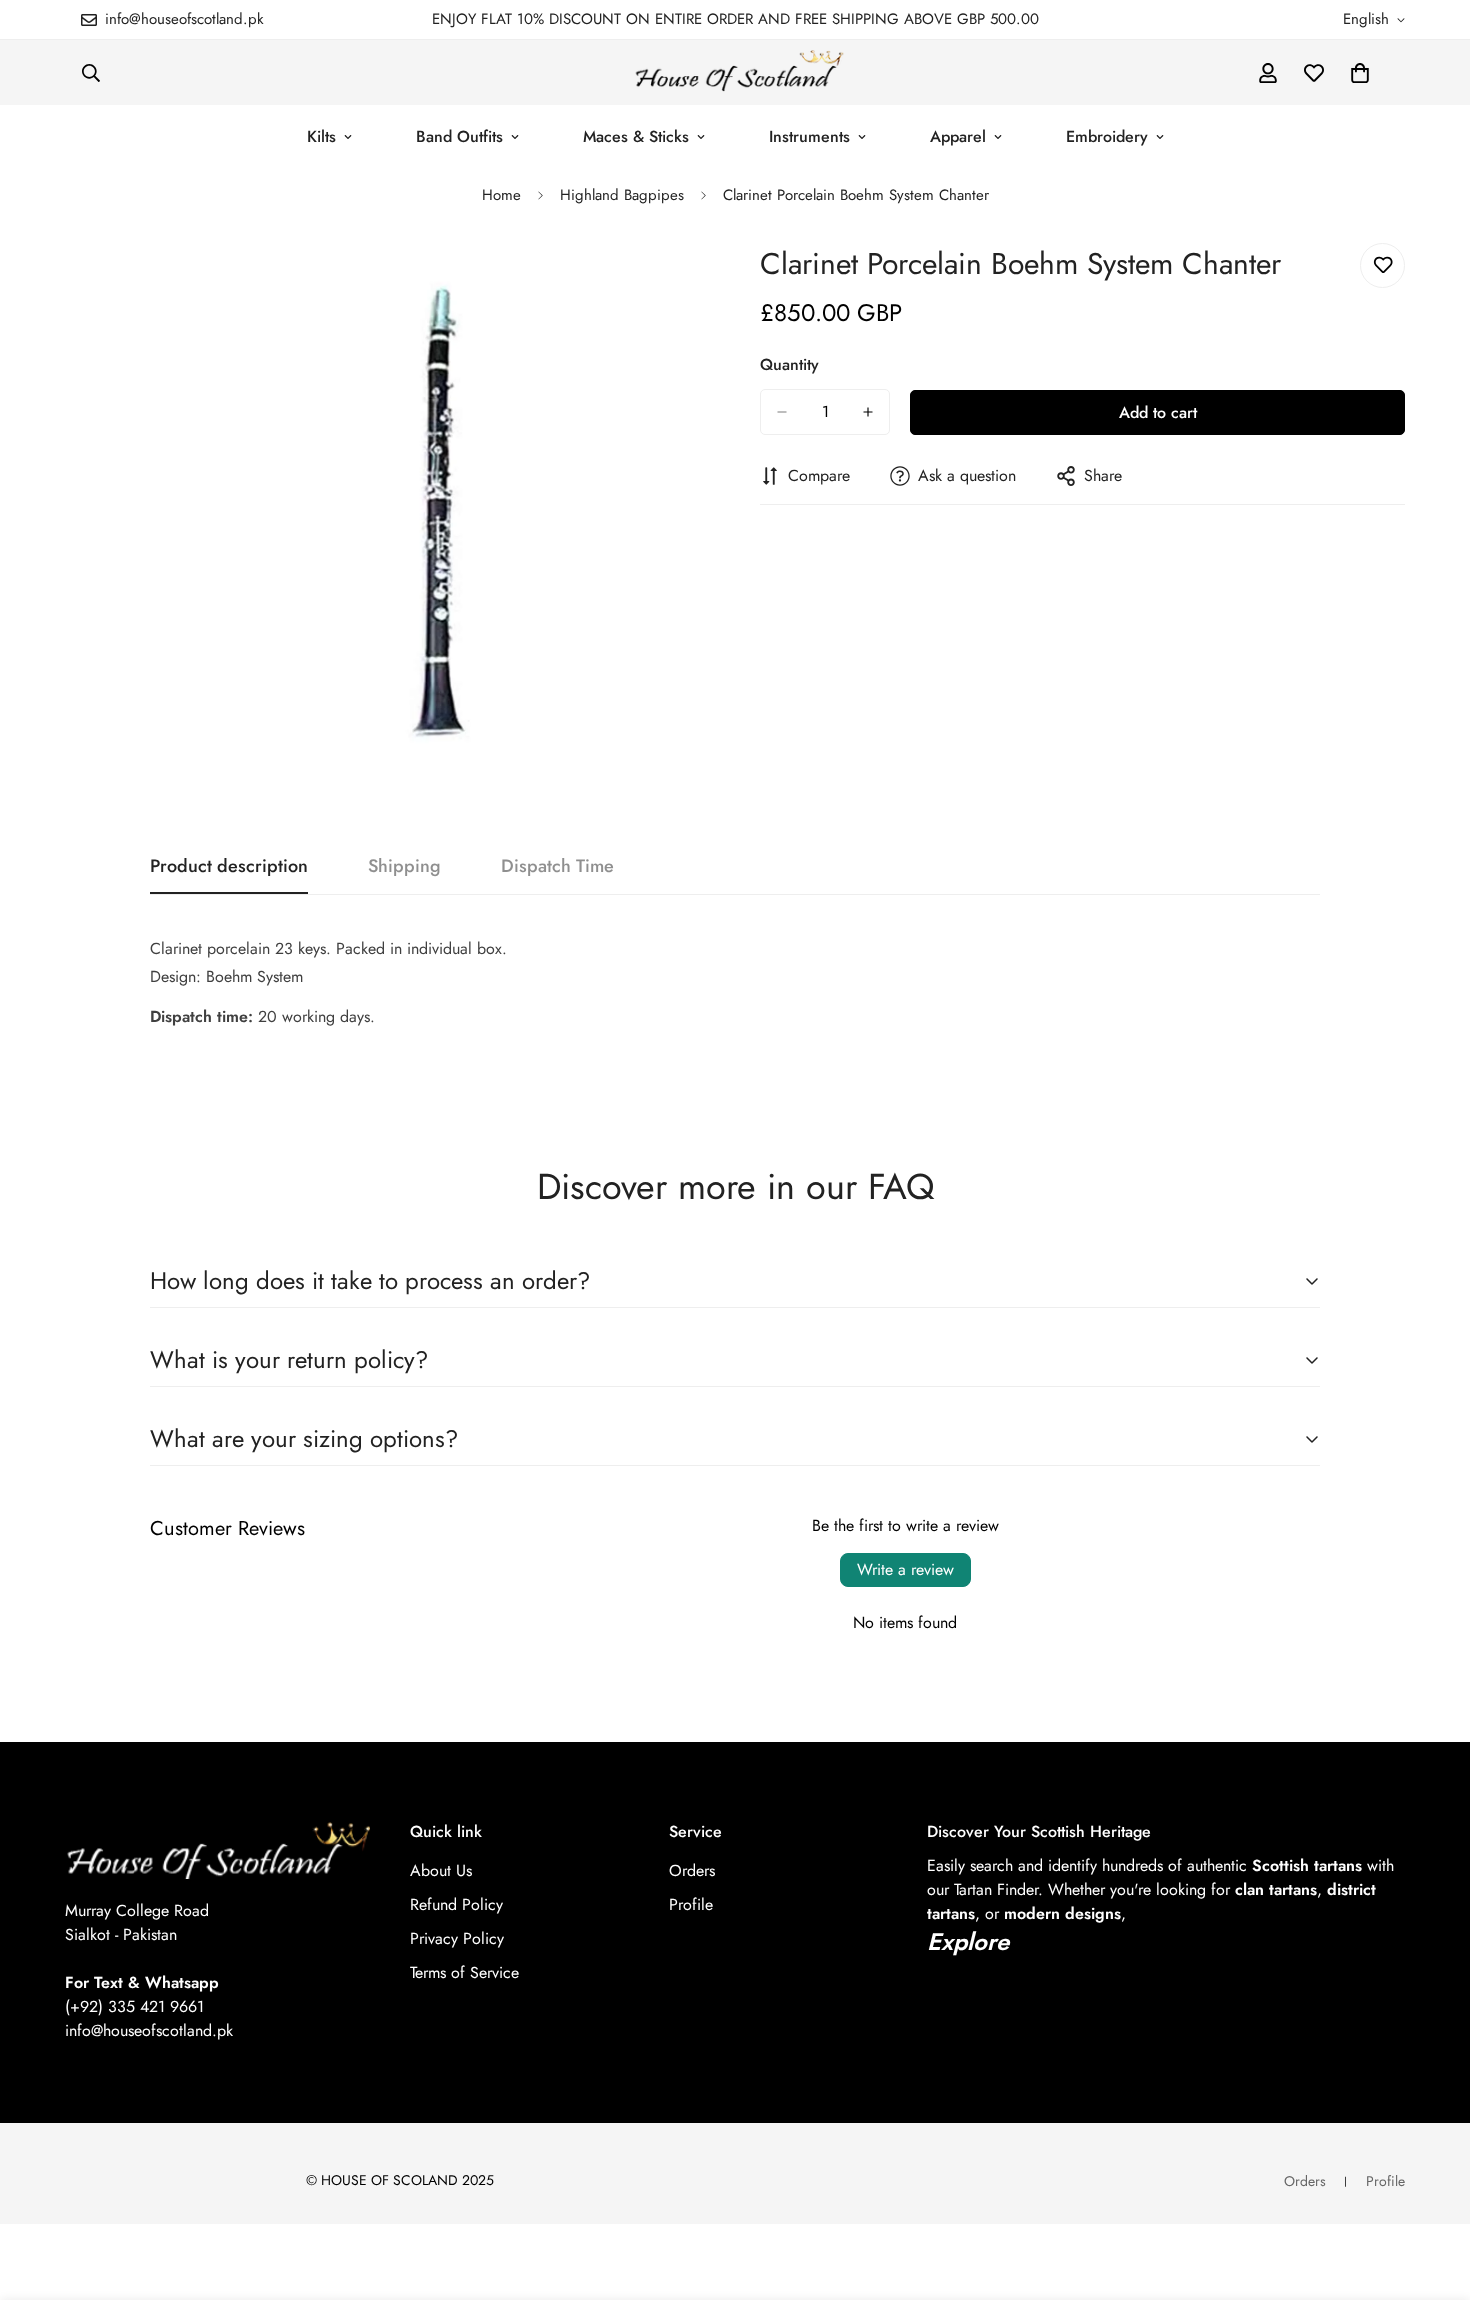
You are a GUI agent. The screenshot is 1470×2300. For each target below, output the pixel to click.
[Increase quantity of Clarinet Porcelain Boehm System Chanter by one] (868, 412)
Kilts (321, 136)
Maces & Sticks (636, 136)
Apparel (958, 136)
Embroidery (1107, 136)
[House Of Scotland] (735, 72)
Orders (692, 1870)
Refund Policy (456, 1904)
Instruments (809, 136)
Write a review (905, 1569)
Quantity (789, 364)
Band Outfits (459, 136)
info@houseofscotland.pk (149, 2030)
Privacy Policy (457, 1938)
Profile (691, 1904)
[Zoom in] (692, 280)
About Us (441, 1870)
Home (501, 195)
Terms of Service (464, 1972)
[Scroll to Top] (1431, 2191)
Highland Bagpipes (622, 195)
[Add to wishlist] (1382, 265)
